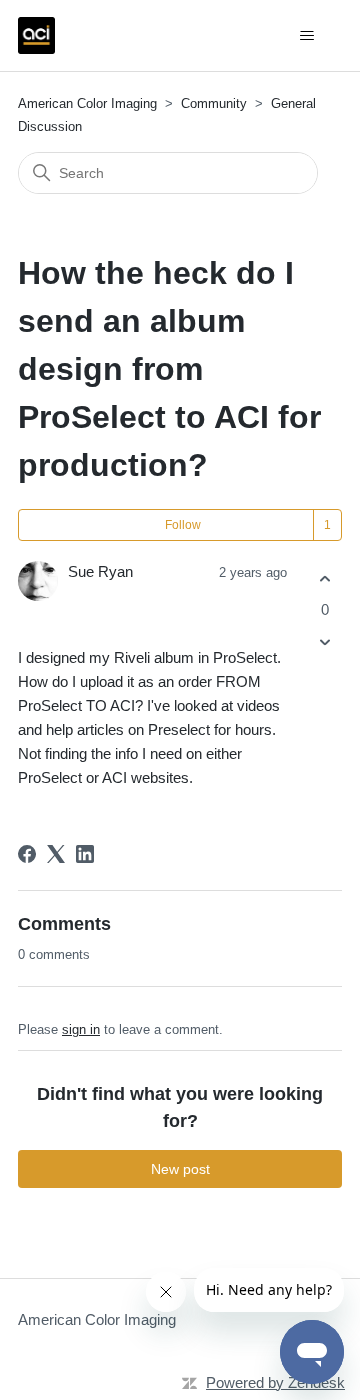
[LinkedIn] (85, 854)
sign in (81, 1029)
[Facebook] (27, 854)
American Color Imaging (87, 103)
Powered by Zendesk (275, 1382)
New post (180, 1169)
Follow (183, 525)
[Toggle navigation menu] (306, 36)
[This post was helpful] (324, 578)
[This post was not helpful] (324, 642)
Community (214, 103)
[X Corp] (56, 854)
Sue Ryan (100, 571)
